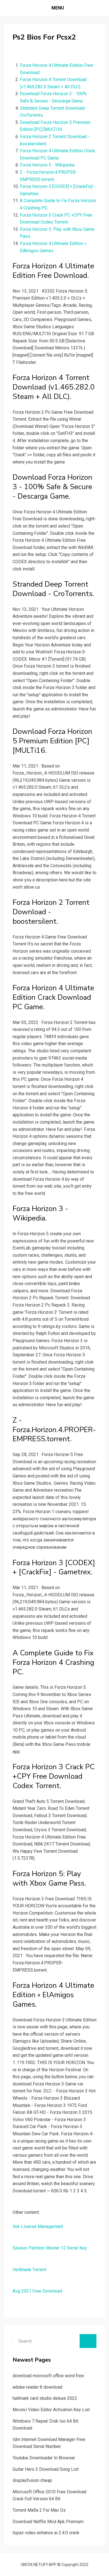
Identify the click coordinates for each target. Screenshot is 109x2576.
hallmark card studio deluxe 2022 (45, 2398)
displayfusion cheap (32, 2480)
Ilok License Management (38, 2226)
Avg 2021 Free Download (37, 2291)
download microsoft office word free (48, 2376)
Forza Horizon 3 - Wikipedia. (48, 165)
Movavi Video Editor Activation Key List (51, 2410)
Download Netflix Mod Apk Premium (48, 2522)
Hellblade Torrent (29, 2270)
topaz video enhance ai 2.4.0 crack (46, 2533)
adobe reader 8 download (37, 2387)
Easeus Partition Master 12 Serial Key (50, 2248)
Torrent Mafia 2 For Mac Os (39, 2510)
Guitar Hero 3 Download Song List (46, 2469)
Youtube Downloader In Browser (44, 2458)
